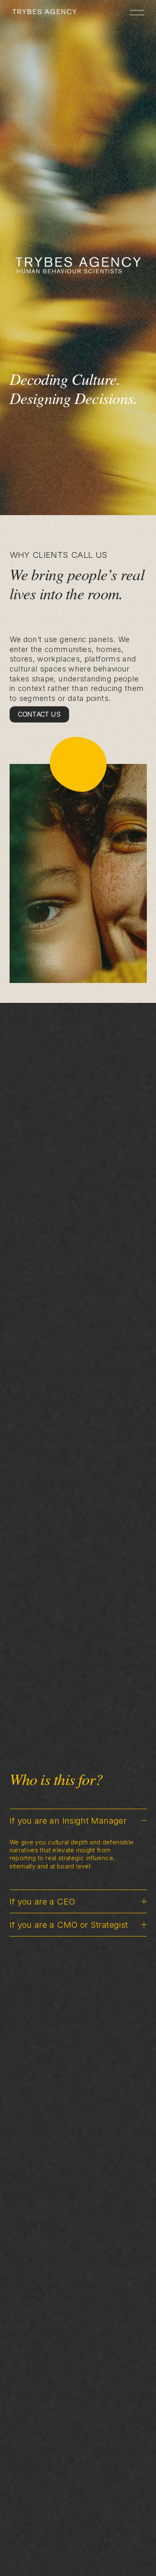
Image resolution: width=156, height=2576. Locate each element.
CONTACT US (39, 714)
